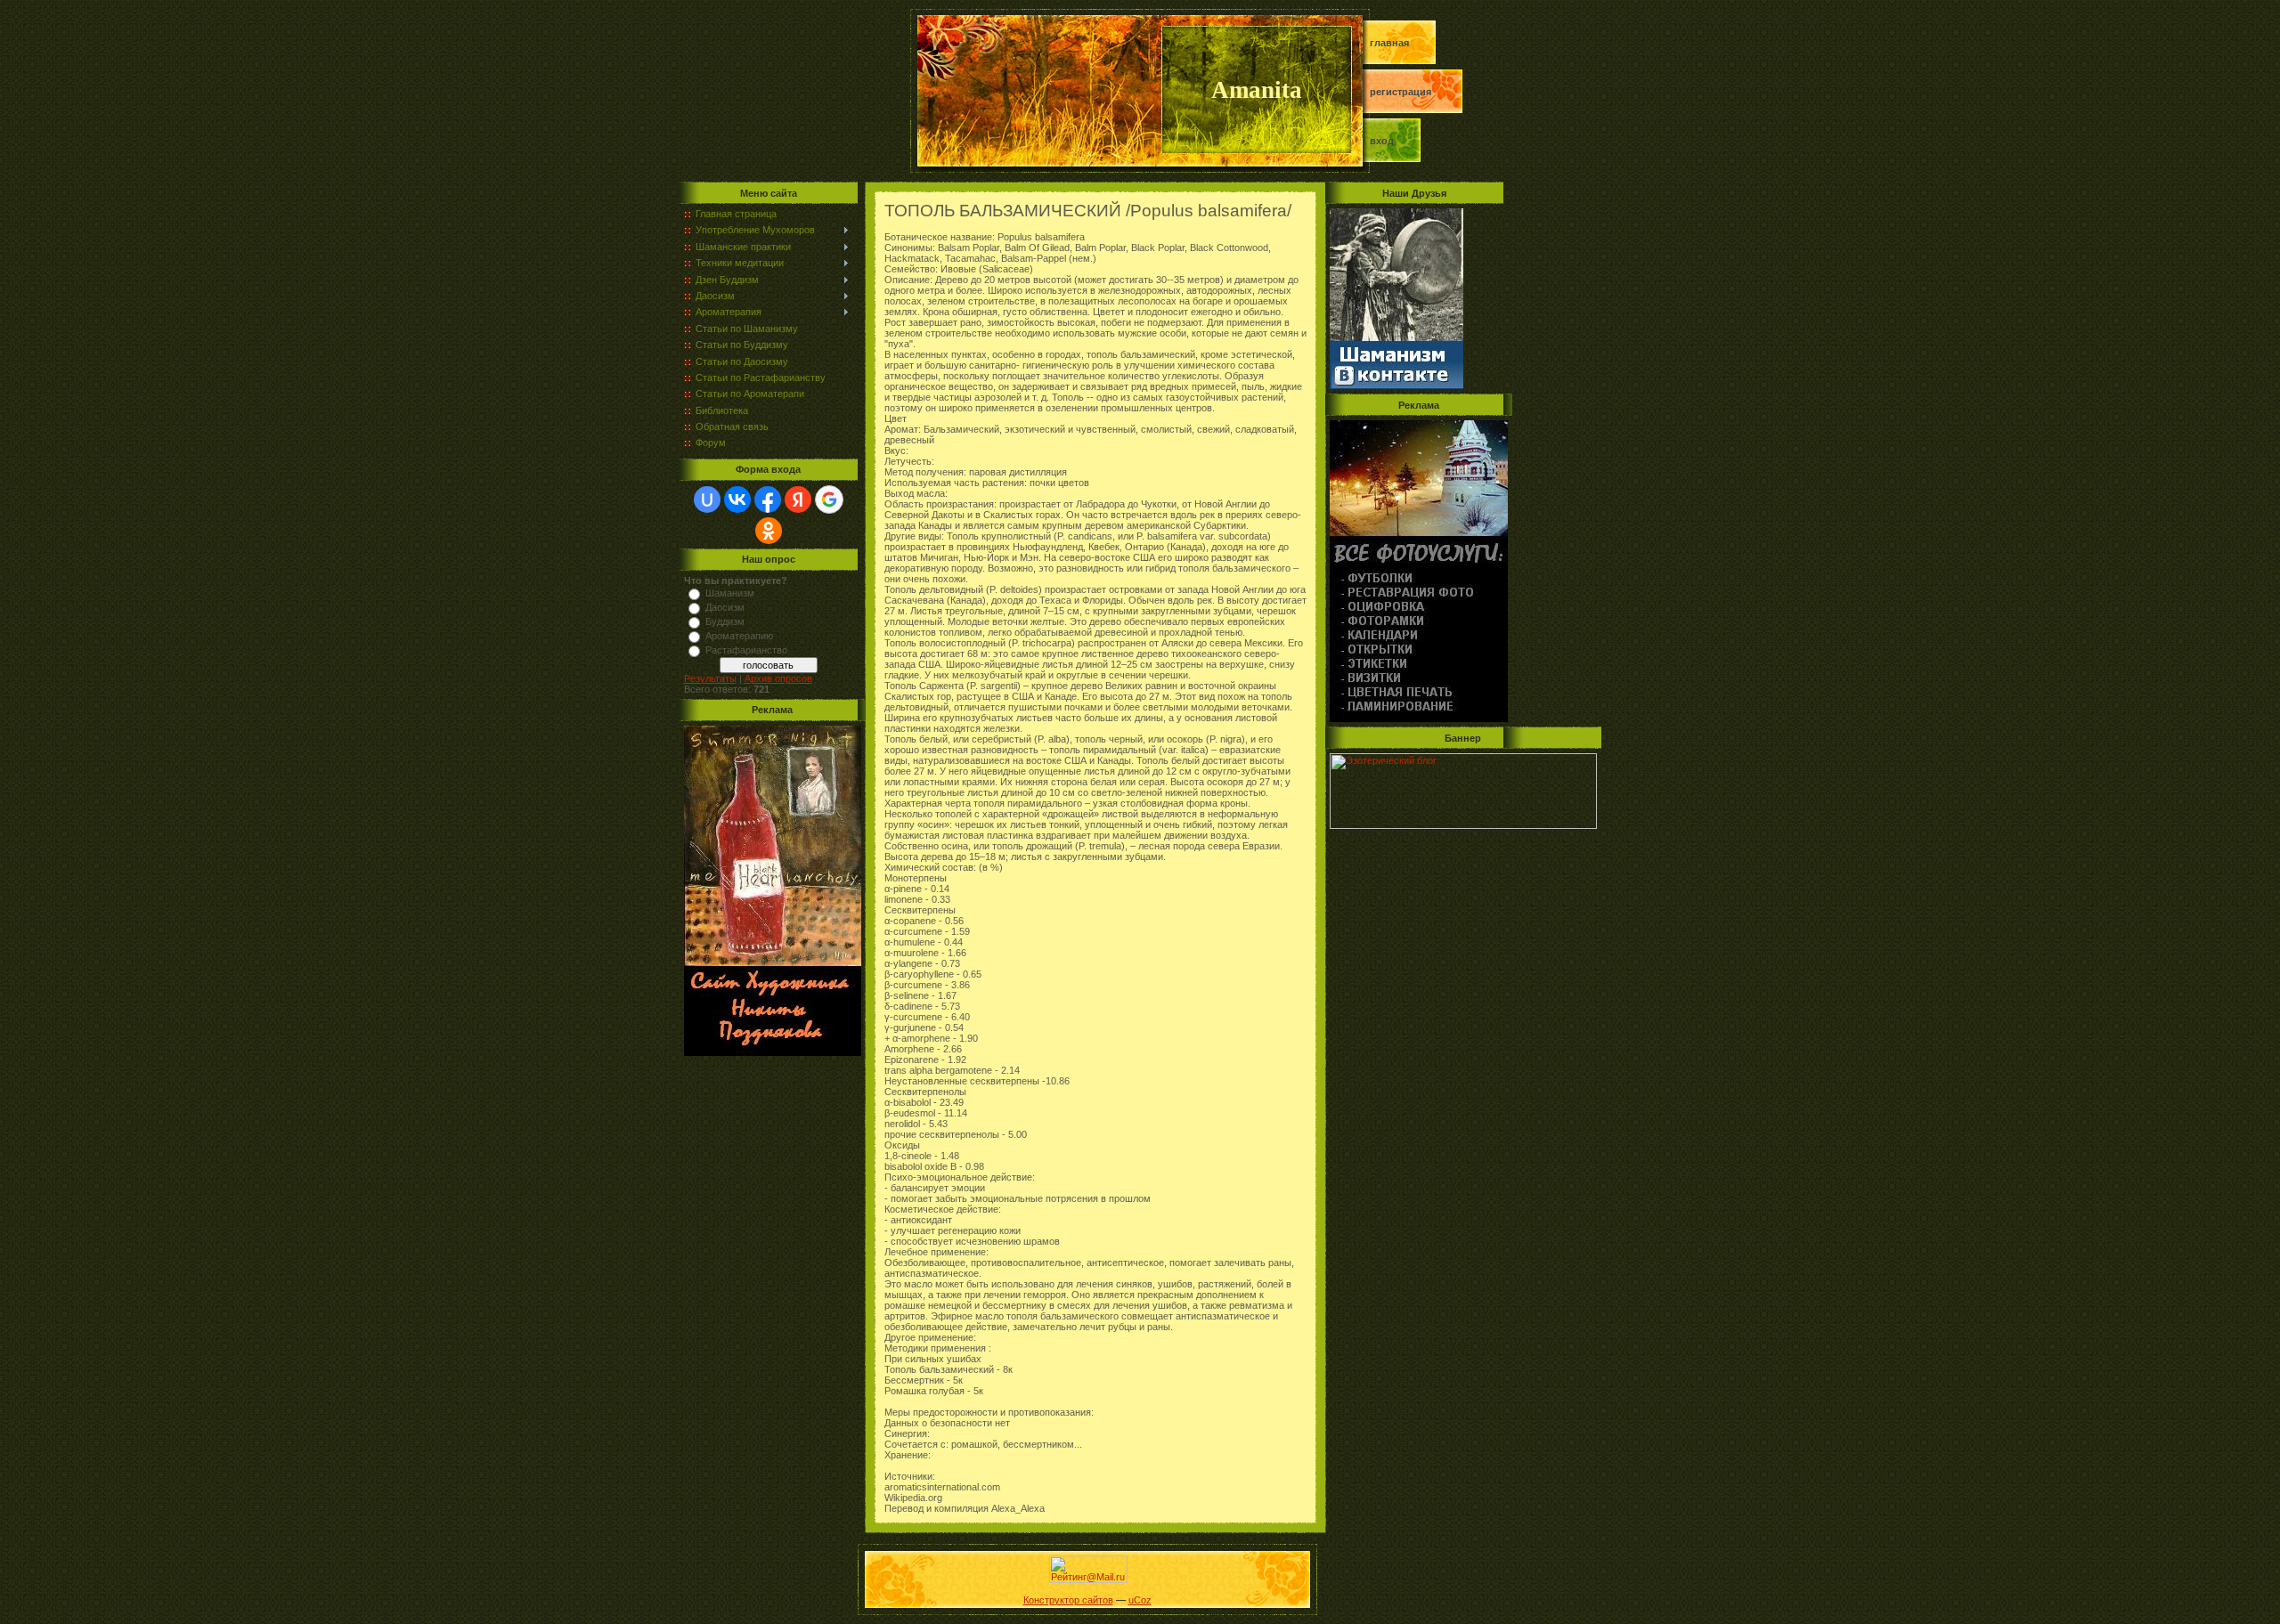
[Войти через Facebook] (768, 499)
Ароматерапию (739, 636)
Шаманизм (730, 593)
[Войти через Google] (829, 499)
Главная (1389, 43)
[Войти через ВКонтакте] (737, 499)
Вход (1382, 141)
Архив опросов (778, 678)
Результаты (710, 678)
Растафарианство (746, 650)
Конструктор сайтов (1068, 1600)
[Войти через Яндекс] (798, 499)
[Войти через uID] (707, 499)
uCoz (1140, 1600)
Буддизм (725, 621)
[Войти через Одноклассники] (769, 531)
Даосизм (725, 607)
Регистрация (1401, 92)
